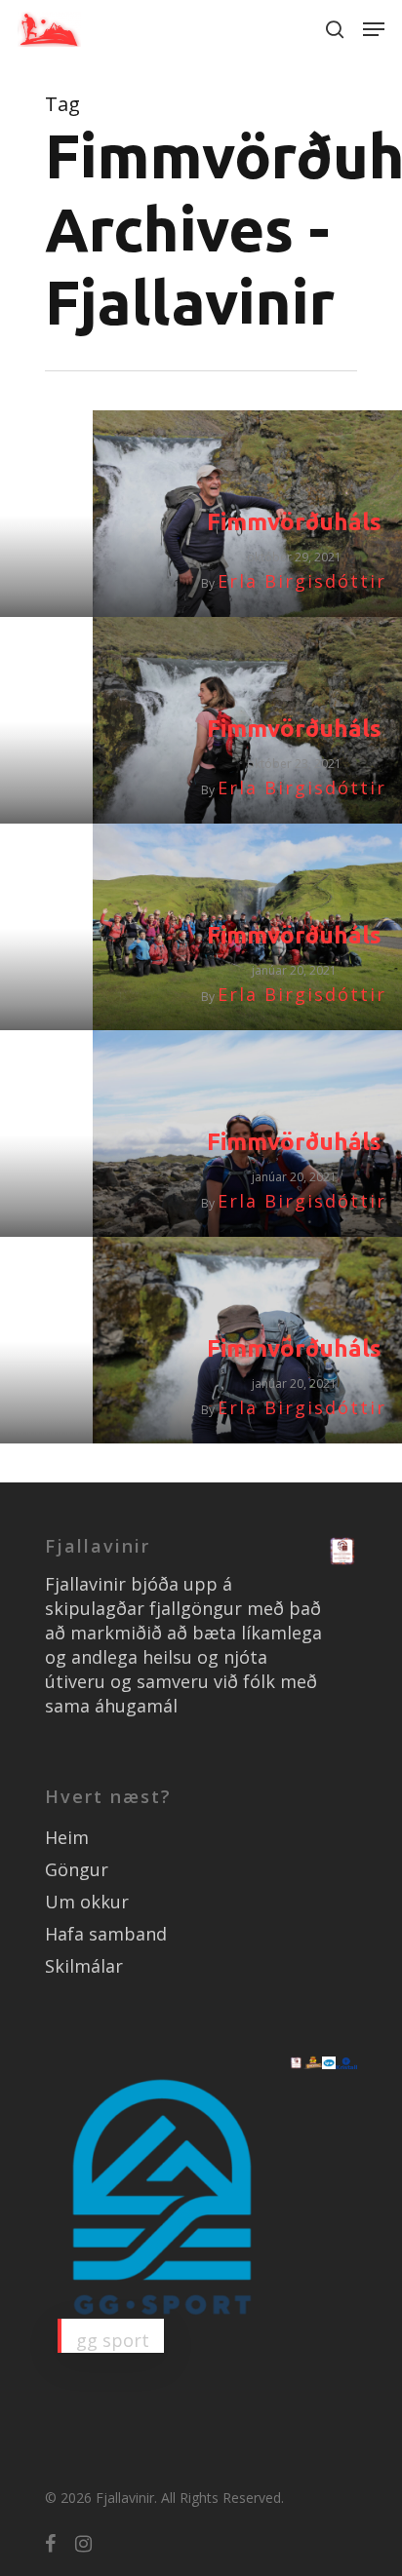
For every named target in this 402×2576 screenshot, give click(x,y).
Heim (67, 1837)
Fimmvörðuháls (294, 522)
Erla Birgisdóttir (302, 581)
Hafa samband (106, 1934)
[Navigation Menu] (374, 29)
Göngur (77, 1869)
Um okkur (87, 1902)
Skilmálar (84, 1966)
